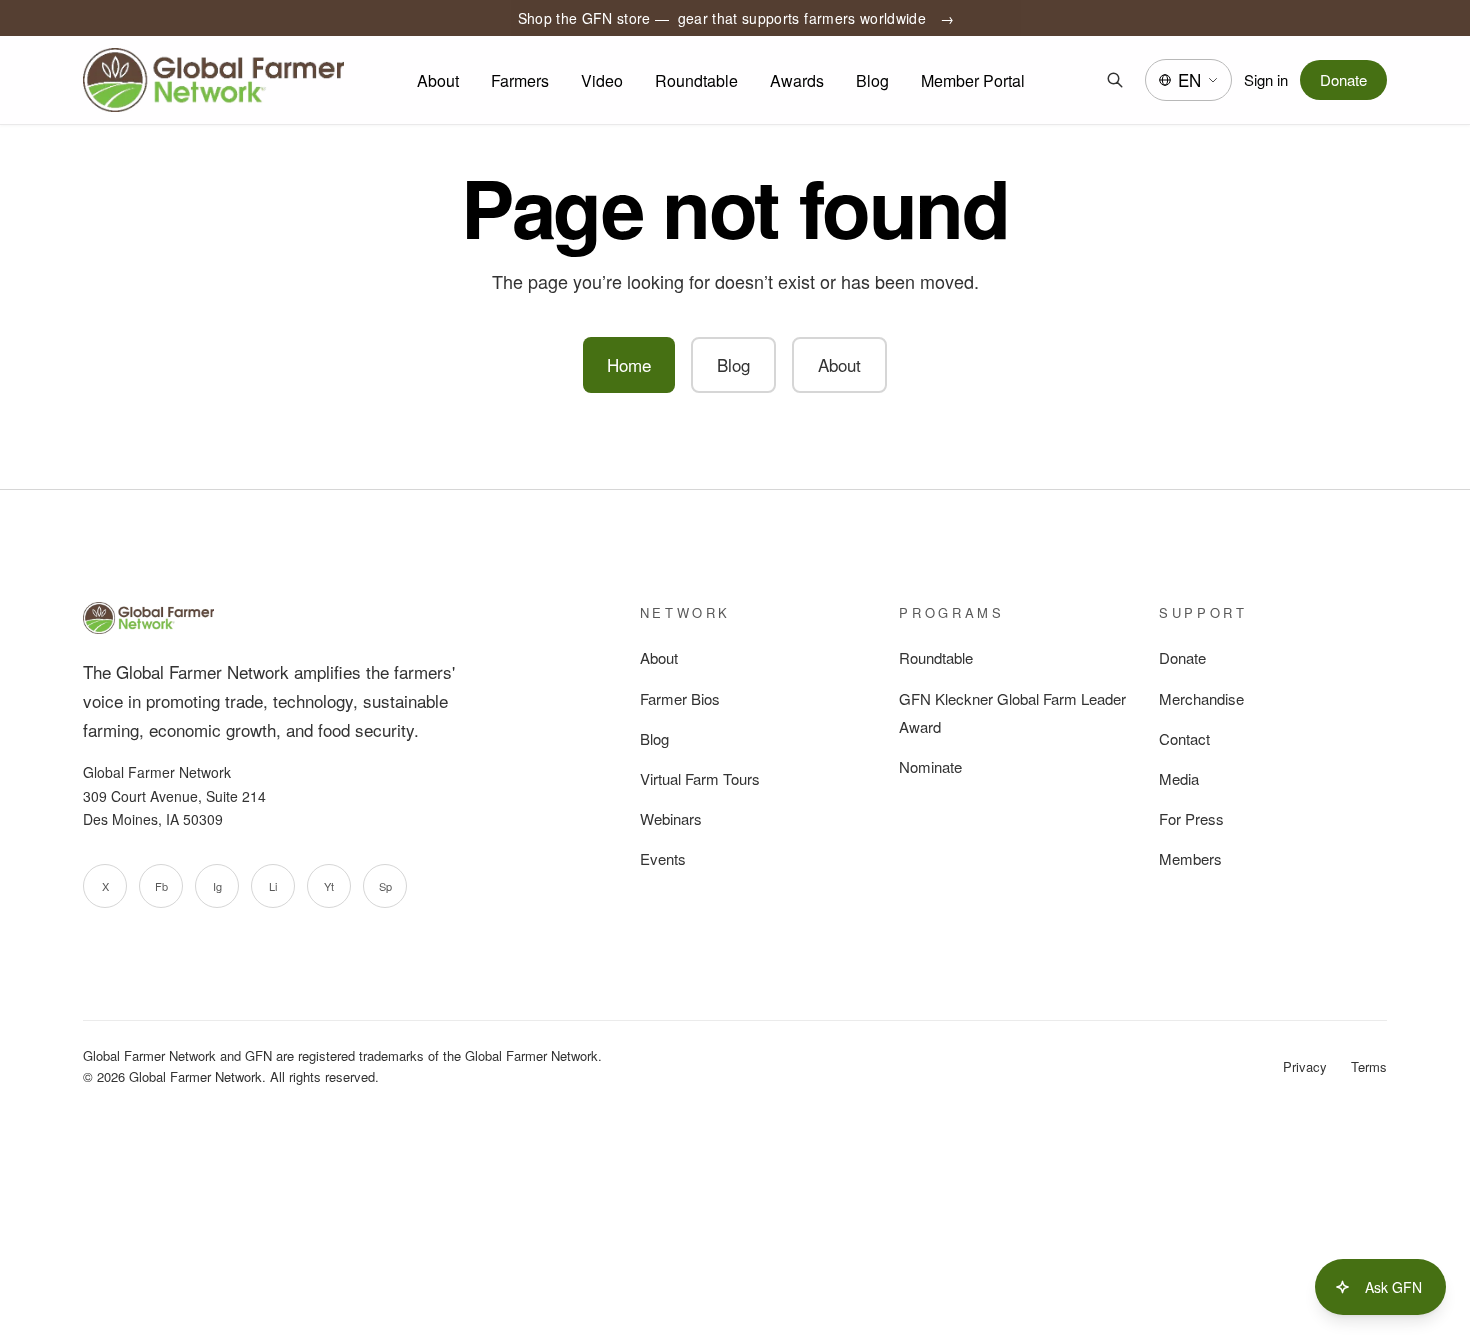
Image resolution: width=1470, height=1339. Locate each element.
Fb (161, 886)
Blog (872, 80)
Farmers (520, 80)
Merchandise (1201, 698)
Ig (217, 886)
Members (1190, 858)
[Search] (1115, 80)
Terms (1369, 1066)
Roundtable (696, 80)
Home (629, 364)
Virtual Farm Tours (700, 778)
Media (1179, 778)
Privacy (1305, 1066)
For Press (1191, 818)
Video (602, 80)
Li (273, 886)
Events (663, 858)
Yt (329, 886)
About (438, 80)
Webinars (671, 818)
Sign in (1266, 79)
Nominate (930, 766)
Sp (385, 886)
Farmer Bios (680, 698)
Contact (1184, 738)
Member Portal (973, 80)
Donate (1343, 79)
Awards (797, 80)
